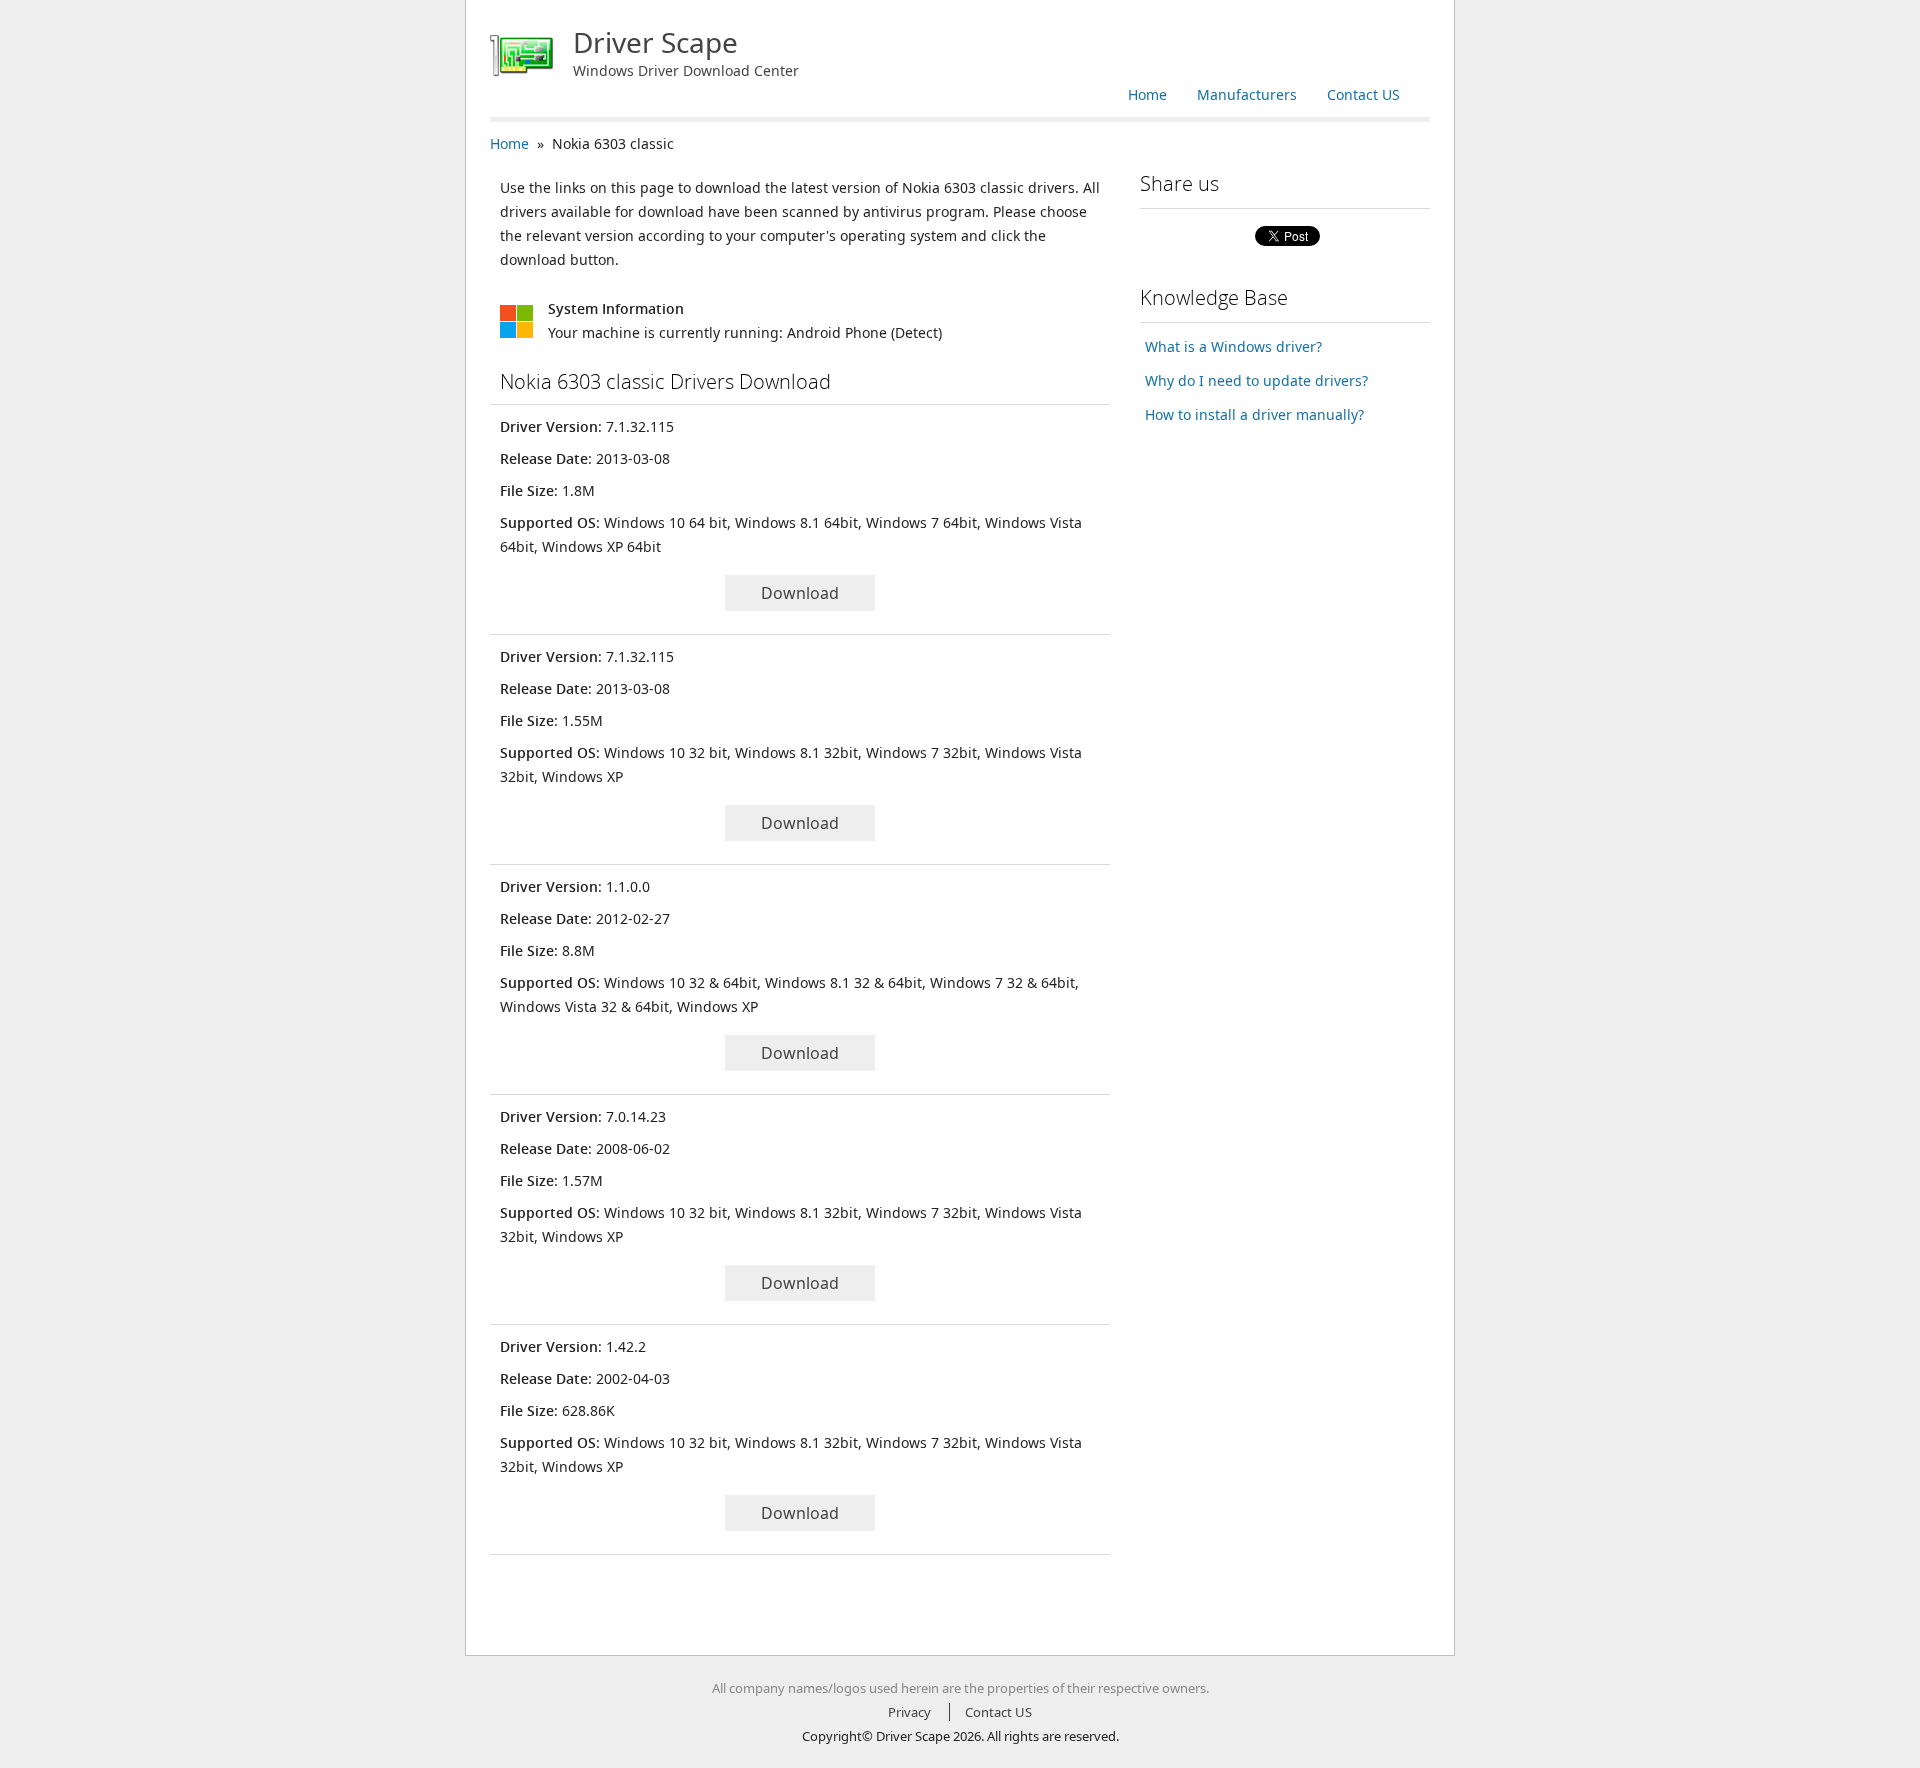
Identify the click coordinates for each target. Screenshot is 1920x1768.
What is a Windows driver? (1233, 346)
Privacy (909, 1712)
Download (800, 593)
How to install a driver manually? (1254, 414)
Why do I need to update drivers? (1256, 380)
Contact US (1363, 94)
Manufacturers (1247, 94)
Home (1147, 94)
